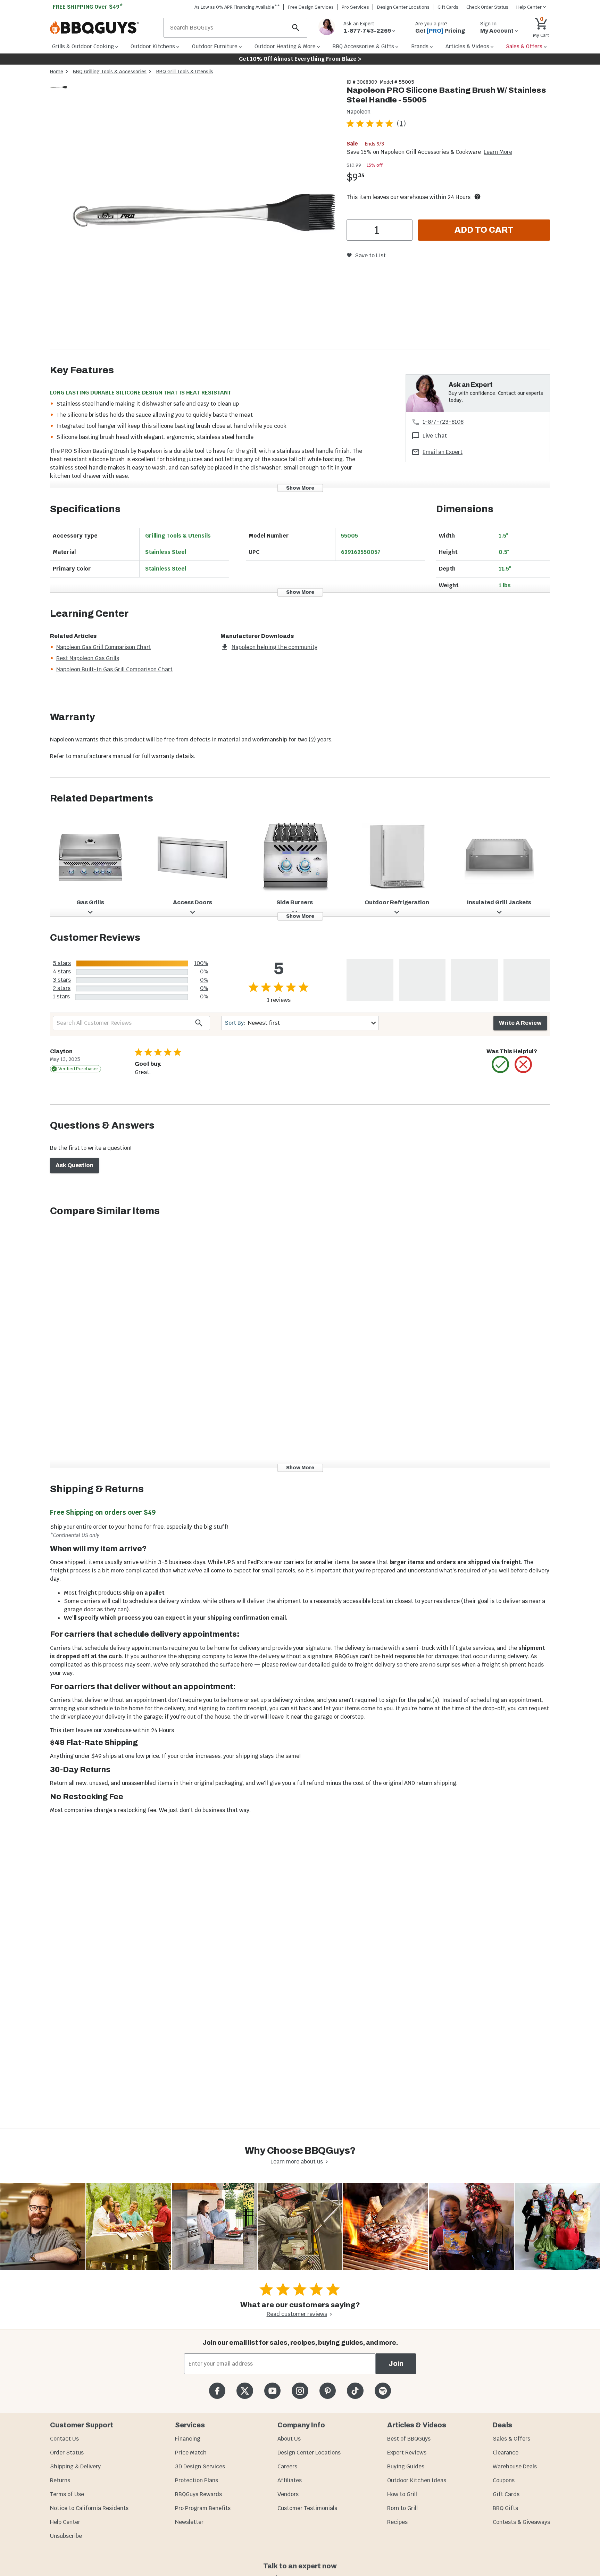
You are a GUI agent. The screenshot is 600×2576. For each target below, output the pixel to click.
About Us (289, 2439)
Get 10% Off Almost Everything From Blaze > (300, 59)
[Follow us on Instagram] (300, 2391)
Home (57, 72)
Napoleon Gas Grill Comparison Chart (104, 647)
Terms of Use (67, 2494)
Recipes (397, 2522)
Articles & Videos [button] (467, 46)
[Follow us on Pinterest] (328, 2391)
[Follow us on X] (245, 2391)
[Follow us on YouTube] (272, 2391)
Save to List (370, 255)
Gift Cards (448, 7)
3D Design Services (200, 2466)
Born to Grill (402, 2508)
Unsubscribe (66, 2536)
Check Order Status (487, 7)
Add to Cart (484, 230)
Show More (300, 488)
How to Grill (402, 2494)
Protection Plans (197, 2480)
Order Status (67, 2453)
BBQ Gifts (505, 2508)
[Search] (296, 28)
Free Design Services (311, 7)
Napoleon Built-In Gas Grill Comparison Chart (114, 669)
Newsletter (189, 2522)
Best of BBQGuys (409, 2439)
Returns (60, 2480)
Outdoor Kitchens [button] (153, 46)
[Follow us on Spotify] (383, 2391)
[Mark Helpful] (500, 1064)
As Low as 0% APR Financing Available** (237, 7)
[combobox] (300, 1023)
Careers (287, 2466)
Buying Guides (406, 2466)
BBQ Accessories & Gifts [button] (363, 46)
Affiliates (290, 2480)
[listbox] (59, 88)
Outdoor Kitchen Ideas (417, 2480)
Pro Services (355, 7)
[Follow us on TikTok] (355, 2391)
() (401, 123)
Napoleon (359, 112)
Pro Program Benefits (203, 2508)
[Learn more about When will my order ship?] (477, 197)
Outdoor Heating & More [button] (285, 46)
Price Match (191, 2453)
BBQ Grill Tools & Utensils (185, 72)
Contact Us (64, 2439)
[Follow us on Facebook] (217, 2391)
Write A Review (520, 1023)
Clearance (506, 2453)
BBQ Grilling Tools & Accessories (110, 72)
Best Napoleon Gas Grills (88, 658)
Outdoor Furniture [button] (215, 46)
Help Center (65, 2522)
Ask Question (74, 1165)
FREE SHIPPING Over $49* (88, 7)
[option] (59, 94)
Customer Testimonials (307, 2508)
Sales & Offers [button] (524, 46)
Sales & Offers (511, 2439)
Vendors (288, 2494)
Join (396, 2364)
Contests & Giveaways (521, 2522)
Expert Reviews (407, 2453)
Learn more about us (297, 2162)
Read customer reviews (297, 2314)
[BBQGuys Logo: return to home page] (104, 28)
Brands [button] (420, 46)
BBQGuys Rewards (198, 2494)
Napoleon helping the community (274, 647)
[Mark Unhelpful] (523, 1064)
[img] (204, 214)
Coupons (504, 2480)
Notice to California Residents (89, 2508)
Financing (188, 2439)
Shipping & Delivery (75, 2466)
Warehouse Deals (515, 2466)
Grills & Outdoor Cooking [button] (83, 46)
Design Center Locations (403, 7)
